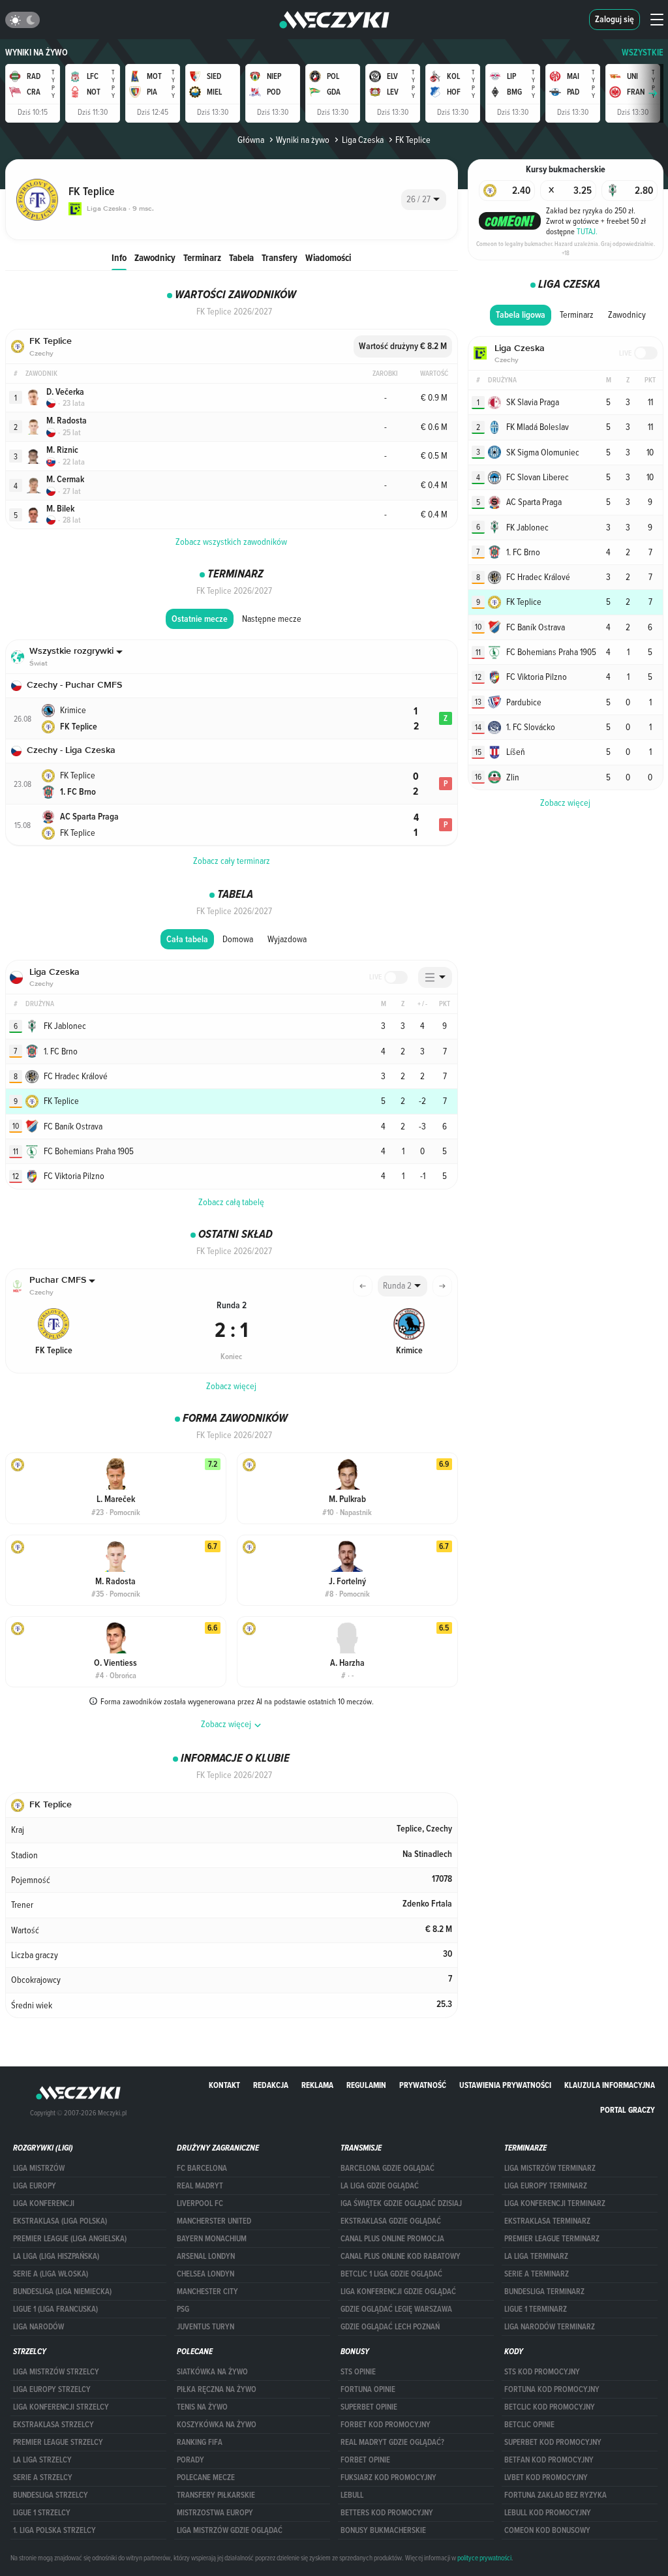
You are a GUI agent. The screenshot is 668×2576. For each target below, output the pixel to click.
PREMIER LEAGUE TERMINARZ (552, 2239)
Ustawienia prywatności (505, 2085)
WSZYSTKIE (643, 53)
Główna (251, 140)
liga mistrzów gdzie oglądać (230, 2530)
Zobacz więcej (231, 1386)
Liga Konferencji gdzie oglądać (398, 2292)
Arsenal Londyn (206, 2256)
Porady (190, 2460)
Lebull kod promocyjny (548, 2513)
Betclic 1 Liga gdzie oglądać (391, 2274)
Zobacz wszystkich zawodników (231, 542)
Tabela (241, 257)
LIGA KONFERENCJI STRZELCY (61, 2407)
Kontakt (224, 2085)
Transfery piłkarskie (216, 2495)
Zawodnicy (155, 257)
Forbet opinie (365, 2460)
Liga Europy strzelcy (52, 2389)
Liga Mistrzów (39, 2168)
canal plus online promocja (392, 2239)
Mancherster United (214, 2221)
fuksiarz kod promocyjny (388, 2477)
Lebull (352, 2495)
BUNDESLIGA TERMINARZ (544, 2292)
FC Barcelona (202, 2168)
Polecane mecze (206, 2477)
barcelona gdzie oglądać (387, 2168)
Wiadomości (328, 257)
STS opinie (358, 2372)
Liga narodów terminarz (550, 2327)
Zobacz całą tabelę (231, 1202)
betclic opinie (529, 2425)
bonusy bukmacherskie (383, 2530)
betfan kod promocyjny (549, 2460)
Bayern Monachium (212, 2239)
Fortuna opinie (368, 2389)
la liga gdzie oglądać (380, 2186)
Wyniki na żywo (37, 53)
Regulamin (366, 2085)
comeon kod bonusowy (547, 2530)
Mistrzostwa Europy (215, 2513)
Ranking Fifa (200, 2442)
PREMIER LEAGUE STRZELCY (58, 2442)
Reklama (317, 2085)
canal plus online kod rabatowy (401, 2256)
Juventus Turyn (205, 2327)
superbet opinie (369, 2407)
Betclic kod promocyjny (550, 2407)
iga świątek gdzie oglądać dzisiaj (401, 2203)
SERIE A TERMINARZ (537, 2274)
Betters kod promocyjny (387, 2513)
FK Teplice (413, 140)
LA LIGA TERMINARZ (536, 2256)
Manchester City (207, 2292)
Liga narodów (38, 2327)
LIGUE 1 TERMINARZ (536, 2309)
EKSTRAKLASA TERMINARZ (547, 2221)
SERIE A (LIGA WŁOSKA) (51, 2274)
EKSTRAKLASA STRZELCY (53, 2425)
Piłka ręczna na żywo (217, 2389)
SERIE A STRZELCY (43, 2477)
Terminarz (202, 257)
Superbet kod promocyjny (553, 2442)
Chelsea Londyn (205, 2274)
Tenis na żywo (202, 2407)
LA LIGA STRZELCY (42, 2460)
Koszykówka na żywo (217, 2425)
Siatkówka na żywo (212, 2372)
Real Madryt (200, 2186)
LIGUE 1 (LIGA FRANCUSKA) (55, 2309)
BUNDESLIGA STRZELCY (51, 2495)
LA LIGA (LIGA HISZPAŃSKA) (56, 2256)
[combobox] (424, 200)
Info (119, 257)
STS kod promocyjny (542, 2372)
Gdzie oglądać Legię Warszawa (396, 2309)
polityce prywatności (484, 2558)
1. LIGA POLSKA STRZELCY (54, 2530)
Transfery (280, 257)
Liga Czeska (362, 140)
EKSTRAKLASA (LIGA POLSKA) (60, 2221)
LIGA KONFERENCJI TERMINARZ (555, 2203)
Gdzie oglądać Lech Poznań (390, 2327)
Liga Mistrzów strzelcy (56, 2372)
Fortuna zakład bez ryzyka (555, 2495)
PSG (183, 2309)
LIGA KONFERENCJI (44, 2203)
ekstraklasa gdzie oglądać (391, 2221)
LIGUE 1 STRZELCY (42, 2513)
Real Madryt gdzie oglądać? (392, 2442)
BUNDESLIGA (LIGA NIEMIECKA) (62, 2292)
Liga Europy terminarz (546, 2186)
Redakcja (271, 2085)
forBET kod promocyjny (386, 2425)
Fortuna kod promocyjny (552, 2389)
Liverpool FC (200, 2203)
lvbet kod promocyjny (546, 2477)
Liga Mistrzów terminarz (550, 2168)
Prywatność (423, 2085)
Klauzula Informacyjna (610, 2085)
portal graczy (628, 2110)
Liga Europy (35, 2186)
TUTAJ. (587, 231)
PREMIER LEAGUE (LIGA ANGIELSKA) (70, 2239)
